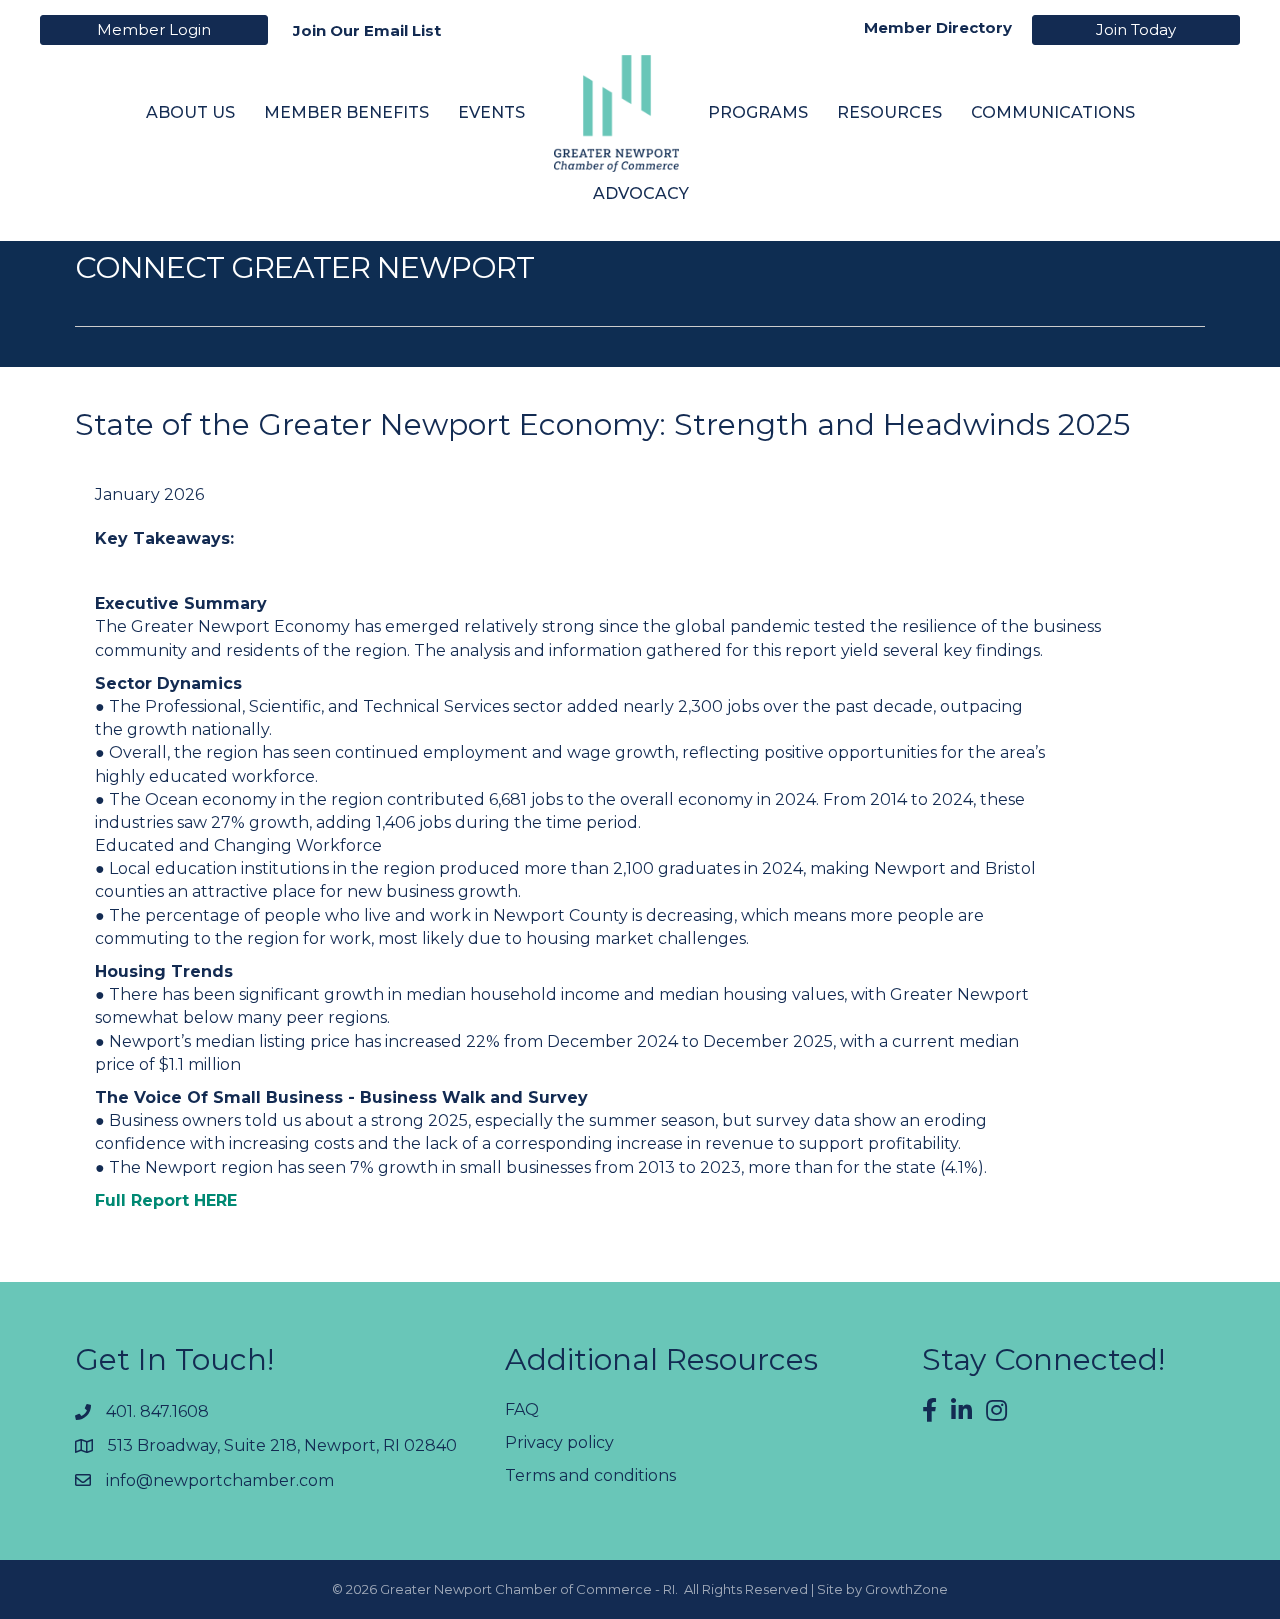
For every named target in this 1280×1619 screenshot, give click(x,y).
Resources (889, 112)
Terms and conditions (590, 1475)
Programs (758, 112)
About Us (190, 112)
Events (491, 112)
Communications (1053, 112)
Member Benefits (346, 112)
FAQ (522, 1409)
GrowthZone (906, 1589)
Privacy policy (559, 1442)
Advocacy (641, 193)
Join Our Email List (367, 30)
